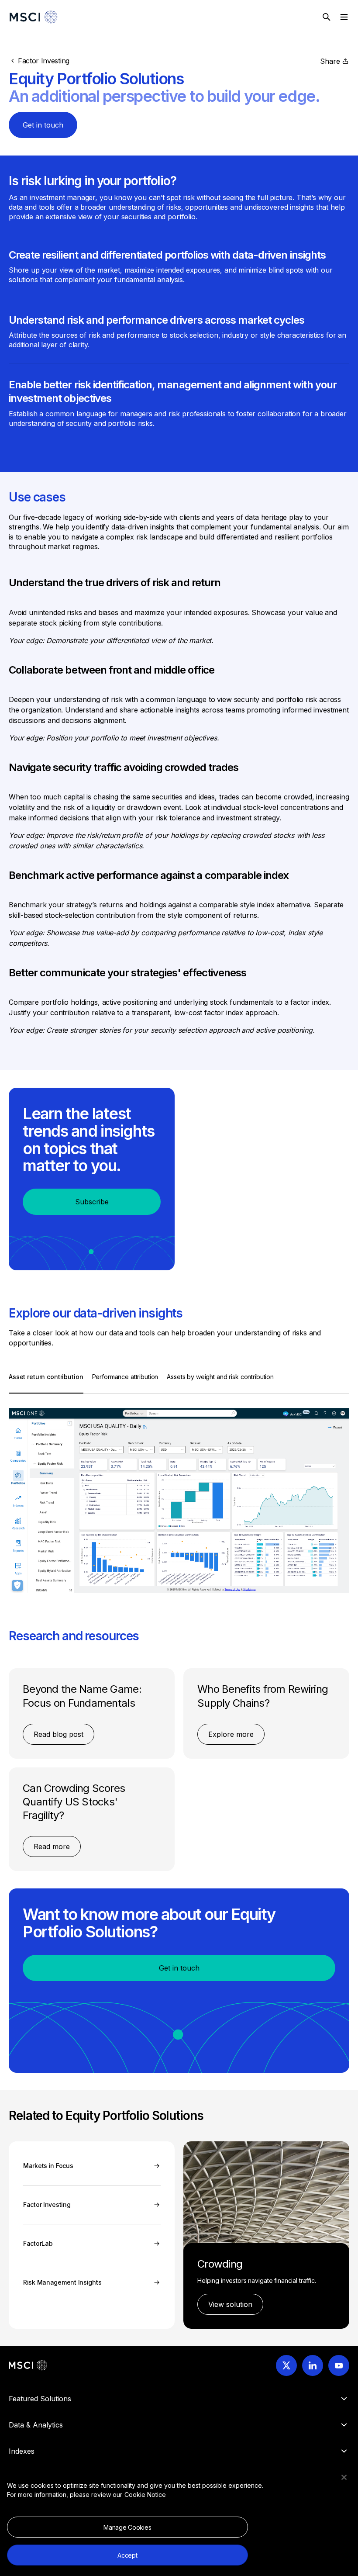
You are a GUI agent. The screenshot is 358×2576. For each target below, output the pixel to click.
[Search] (327, 17)
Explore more (231, 1734)
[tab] (46, 1383)
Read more (52, 1846)
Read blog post (59, 1734)
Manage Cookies (127, 2527)
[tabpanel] (179, 1494)
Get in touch (43, 125)
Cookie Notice (145, 2495)
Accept (127, 2555)
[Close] (344, 2477)
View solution (230, 2304)
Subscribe (92, 1202)
